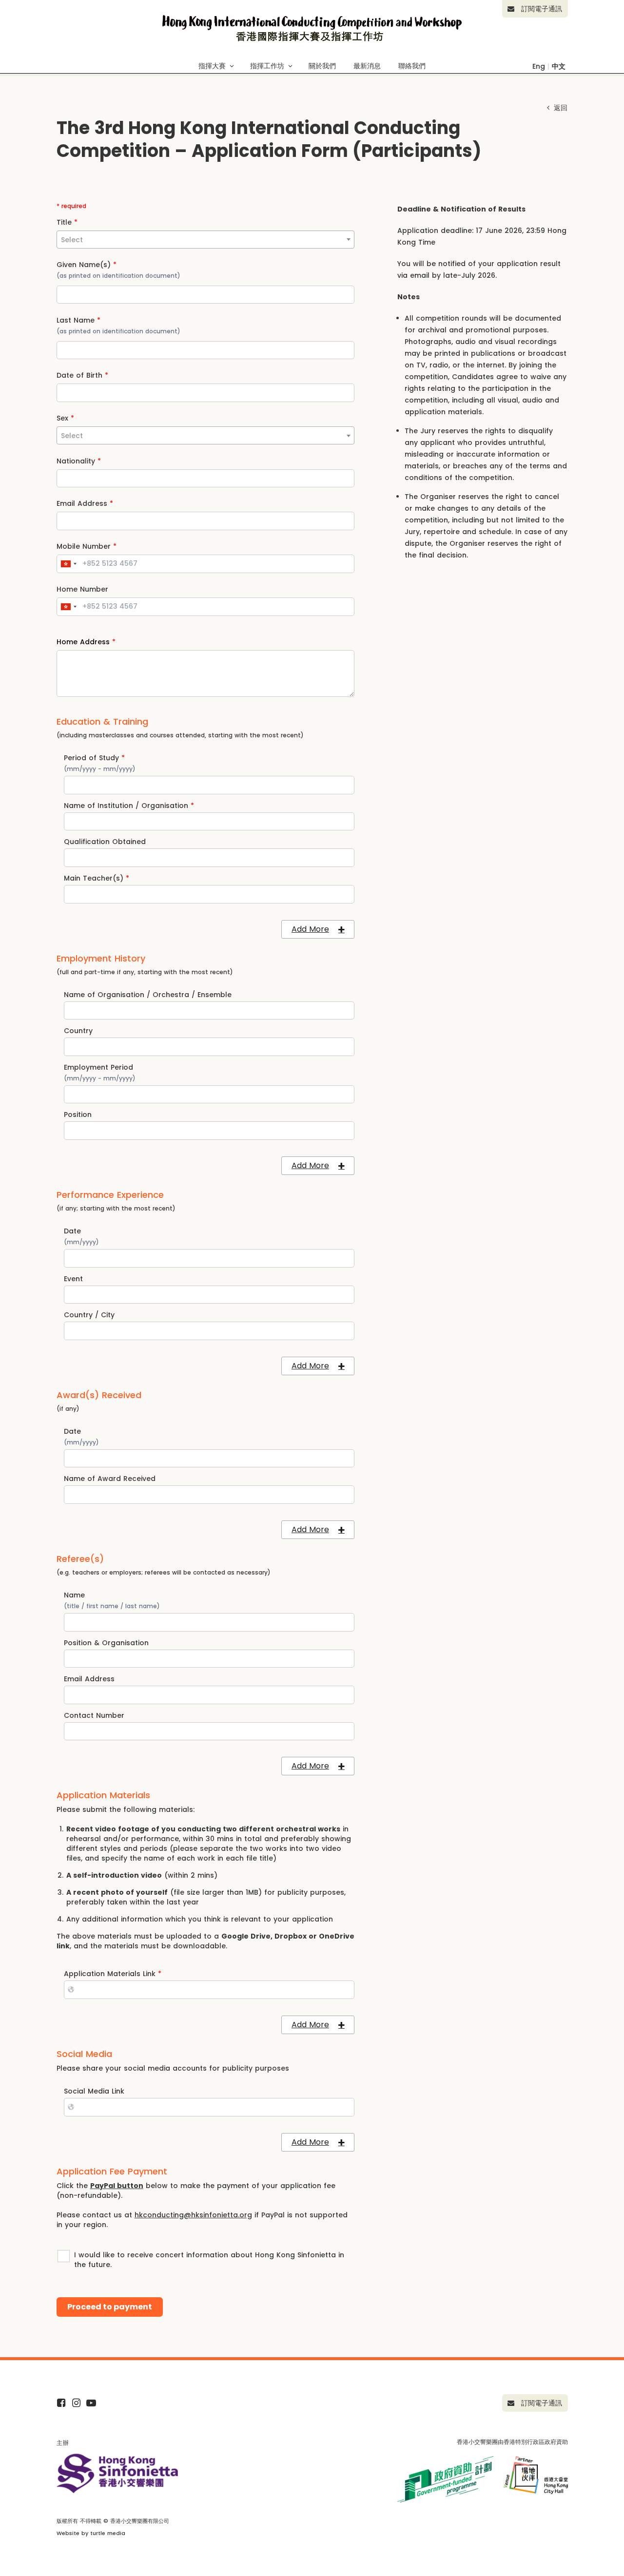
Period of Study (94, 758)
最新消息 (367, 66)
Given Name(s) (87, 265)
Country (78, 1031)
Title (67, 222)
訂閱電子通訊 (540, 9)
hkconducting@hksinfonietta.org (193, 2215)
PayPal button (117, 2186)
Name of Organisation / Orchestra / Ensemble (148, 995)
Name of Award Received (110, 1479)
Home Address (86, 642)
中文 (559, 66)
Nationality (79, 461)
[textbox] (206, 240)
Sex (65, 418)
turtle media (108, 2533)
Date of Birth (82, 375)
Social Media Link (94, 2091)
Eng (539, 66)
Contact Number (94, 1715)
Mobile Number (87, 546)
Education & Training (102, 722)
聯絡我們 (412, 66)
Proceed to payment (110, 2307)
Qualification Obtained (105, 842)
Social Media (84, 2054)
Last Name (78, 320)
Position (78, 1115)
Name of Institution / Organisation (129, 806)
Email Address (85, 503)
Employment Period (98, 1067)
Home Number (82, 589)
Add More (310, 929)
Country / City (89, 1315)
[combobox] (206, 240)
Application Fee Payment (112, 2172)
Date (72, 1231)
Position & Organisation (106, 1643)
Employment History (101, 959)
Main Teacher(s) (97, 878)
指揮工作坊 (267, 66)
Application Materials (103, 1795)
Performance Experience (110, 1195)
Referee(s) (80, 1559)
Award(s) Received (99, 1395)
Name (74, 1595)
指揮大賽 (212, 66)
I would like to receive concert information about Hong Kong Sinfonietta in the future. (209, 2260)
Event (73, 1279)
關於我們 (322, 66)
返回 (559, 108)
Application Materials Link (113, 1974)
